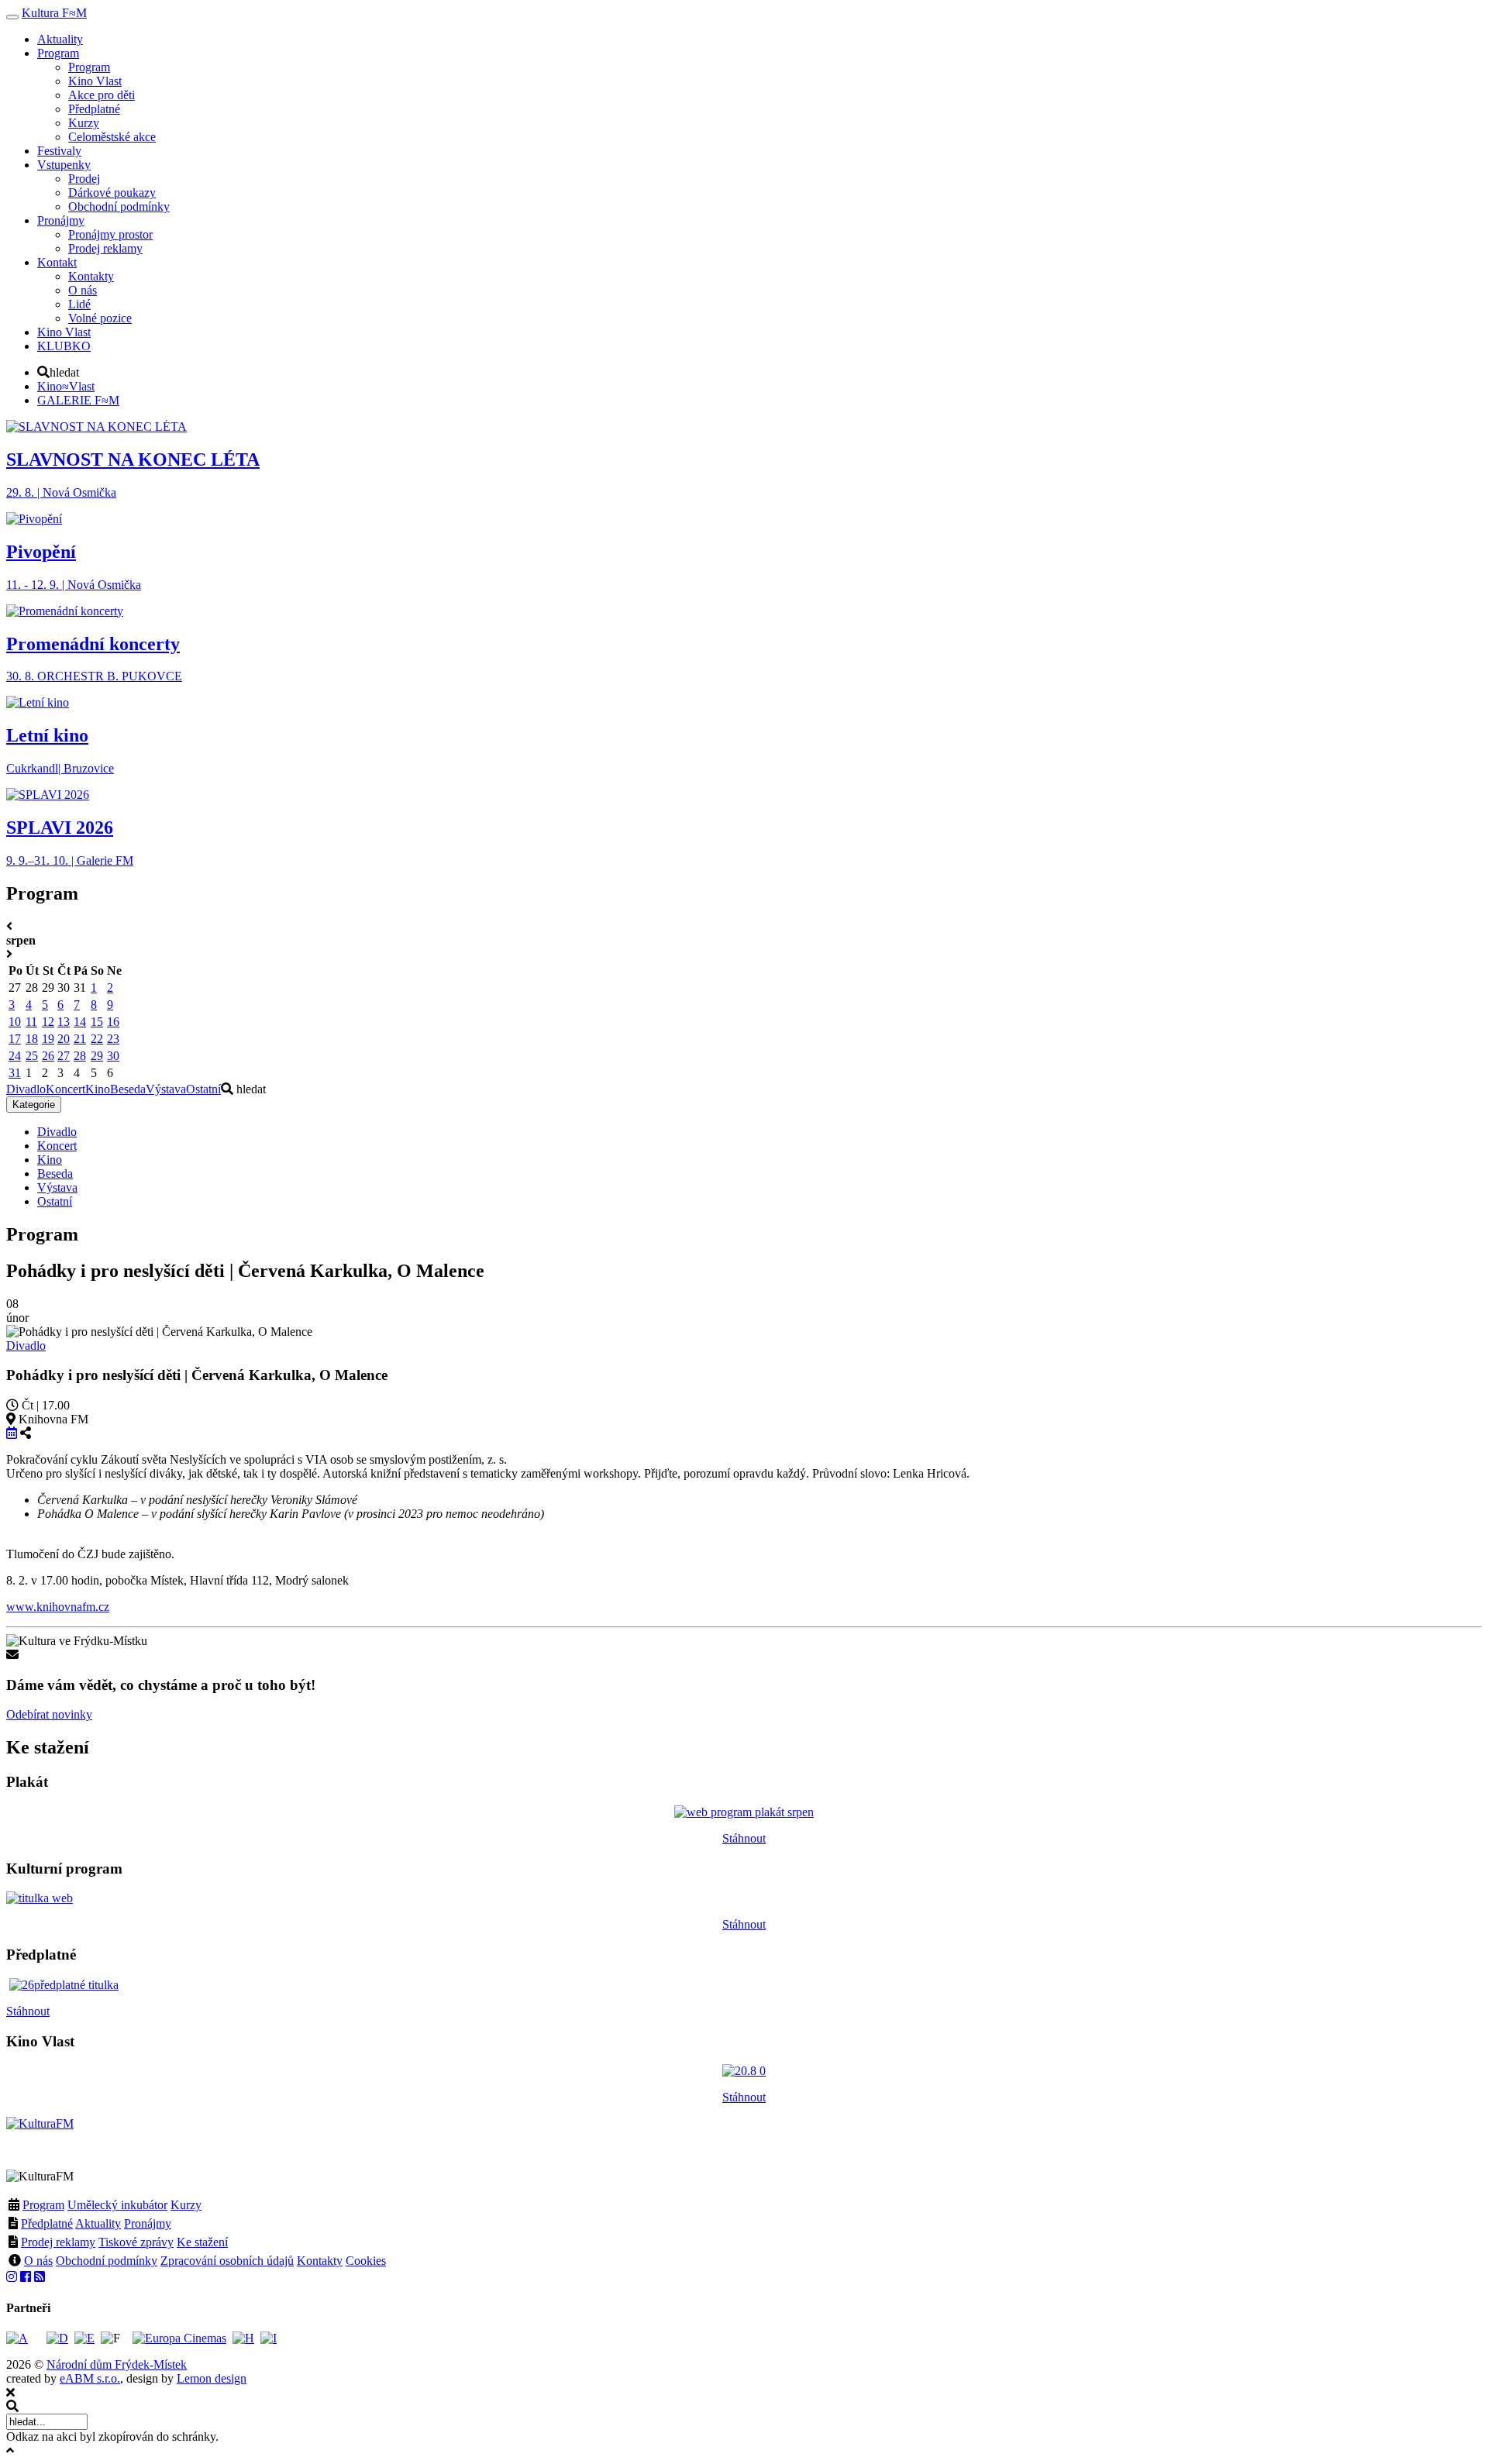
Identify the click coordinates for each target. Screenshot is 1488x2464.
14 (80, 1022)
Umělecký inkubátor (117, 2205)
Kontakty (320, 2261)
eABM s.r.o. (90, 2378)
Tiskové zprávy (136, 2242)
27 (64, 1056)
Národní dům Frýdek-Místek (117, 2364)
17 (15, 1039)
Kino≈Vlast (66, 386)
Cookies (366, 2261)
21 (80, 1039)
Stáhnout (744, 1838)
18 (32, 1039)
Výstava (166, 1089)
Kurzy (186, 2205)
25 (32, 1056)
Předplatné (47, 2223)
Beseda (128, 1089)
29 (97, 1056)
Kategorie (34, 1105)
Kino (98, 1089)
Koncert (65, 1089)
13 (64, 1022)
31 (15, 1073)
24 (15, 1056)
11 (31, 1022)
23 (113, 1039)
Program (43, 2205)
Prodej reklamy (58, 2242)
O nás (38, 2261)
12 (48, 1022)
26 (48, 1056)
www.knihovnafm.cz (58, 1607)
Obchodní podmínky (107, 2261)
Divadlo (26, 1089)
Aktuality (98, 2223)
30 (113, 1056)
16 (113, 1022)
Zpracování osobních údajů (227, 2261)
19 (48, 1039)
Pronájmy (148, 2223)
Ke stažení (202, 2242)
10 (15, 1022)
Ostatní (203, 1089)
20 (64, 1039)
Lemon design (212, 2378)
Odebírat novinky (49, 1714)
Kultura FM (54, 13)
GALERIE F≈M (78, 400)
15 (97, 1022)
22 (97, 1039)
